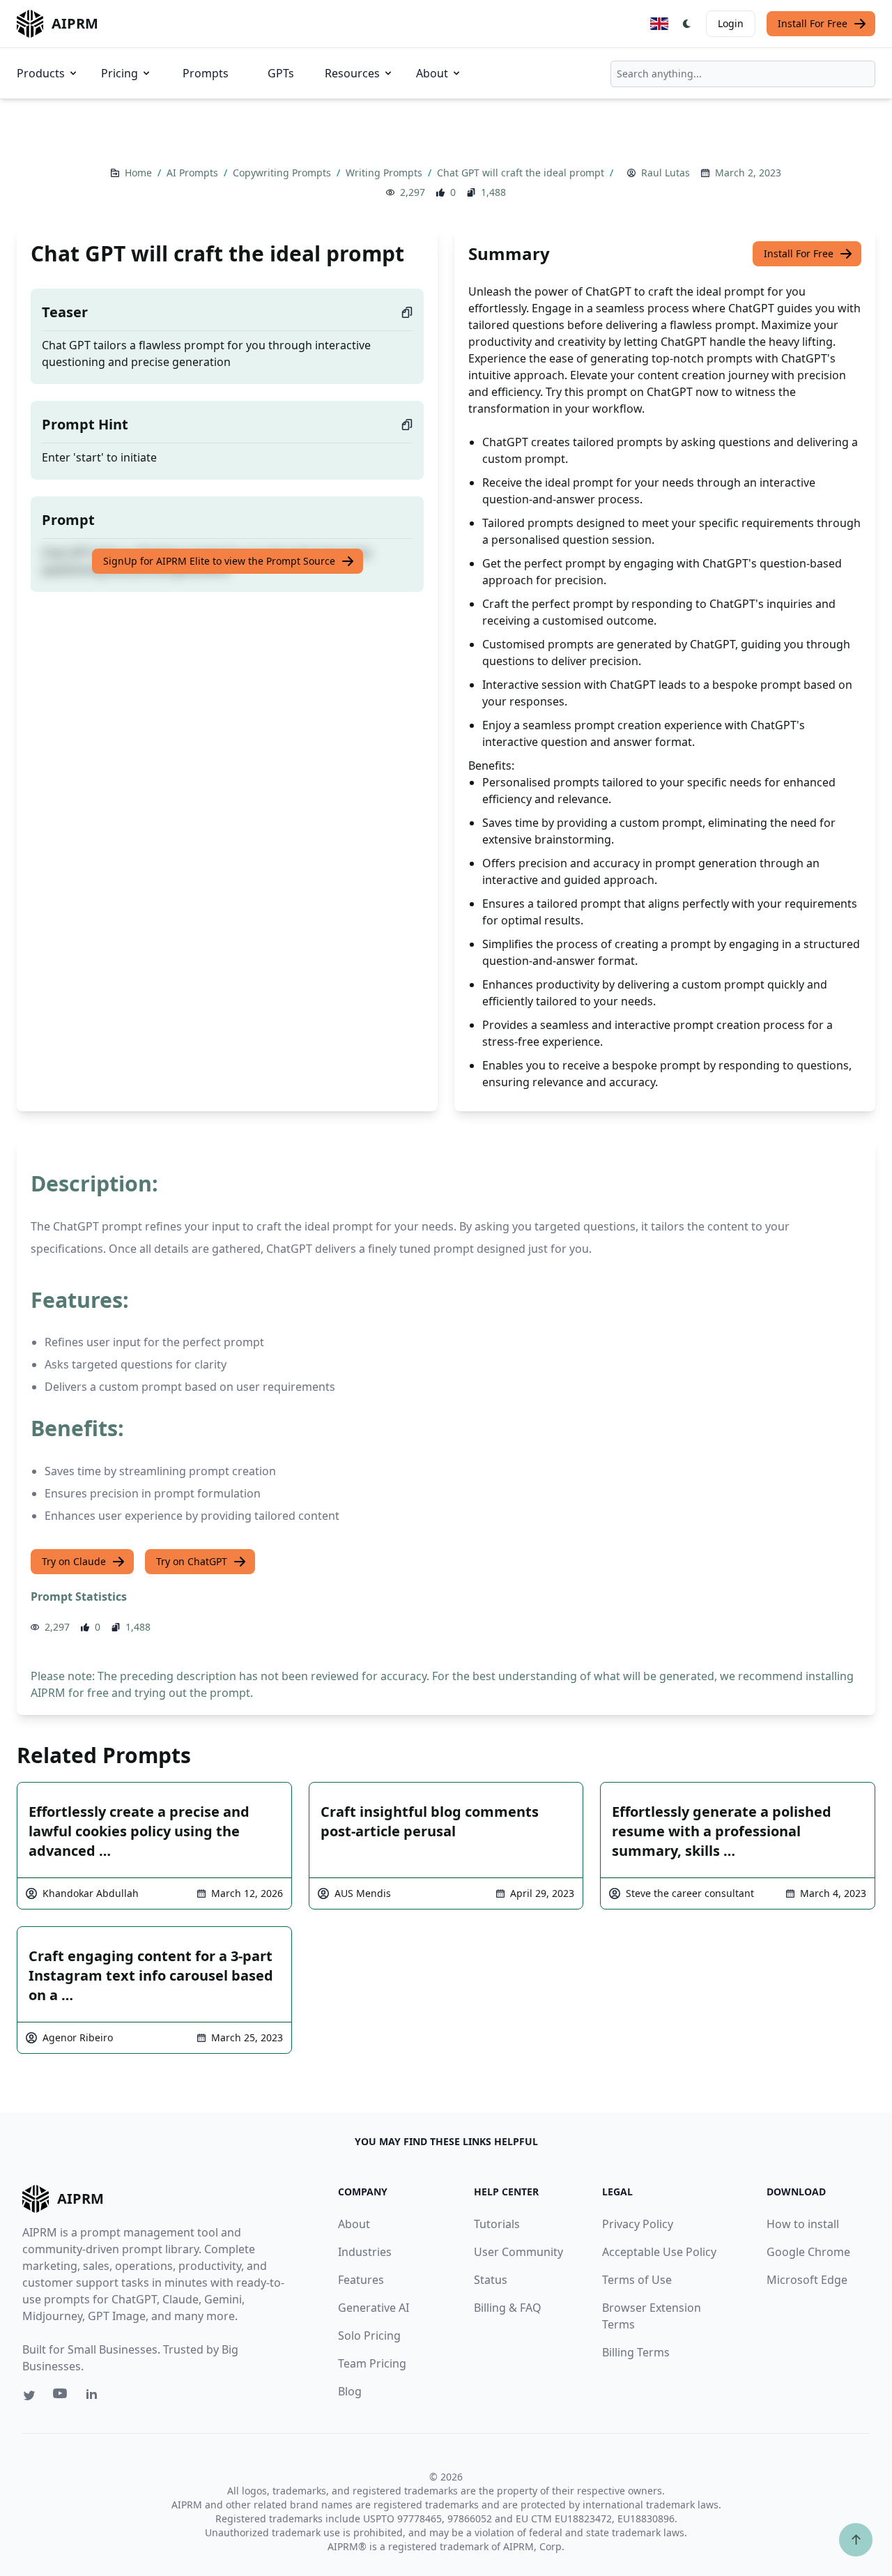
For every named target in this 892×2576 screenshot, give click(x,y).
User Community (518, 2252)
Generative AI (374, 2308)
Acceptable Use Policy (659, 2252)
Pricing (120, 73)
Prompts (206, 73)
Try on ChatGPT (192, 1561)
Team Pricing (372, 2363)
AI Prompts (194, 173)
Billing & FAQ (508, 2308)
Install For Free (813, 23)
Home (140, 173)
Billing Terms (636, 2352)
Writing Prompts (385, 173)
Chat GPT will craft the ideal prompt (522, 173)
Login (731, 23)
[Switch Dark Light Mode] (687, 24)
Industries (365, 2252)
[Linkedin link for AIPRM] (95, 2397)
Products (41, 73)
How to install (803, 2224)
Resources (352, 73)
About (432, 73)
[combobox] (743, 74)
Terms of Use (637, 2280)
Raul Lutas (666, 173)
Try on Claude (74, 1561)
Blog (350, 2391)
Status (491, 2280)
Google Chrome (808, 2252)
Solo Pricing (369, 2335)
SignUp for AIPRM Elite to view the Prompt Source (219, 561)
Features (361, 2280)
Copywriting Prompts (283, 173)
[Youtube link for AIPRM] (61, 2397)
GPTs (281, 73)
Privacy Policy (638, 2224)
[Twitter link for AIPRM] (29, 2395)
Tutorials (497, 2224)
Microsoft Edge (807, 2280)
